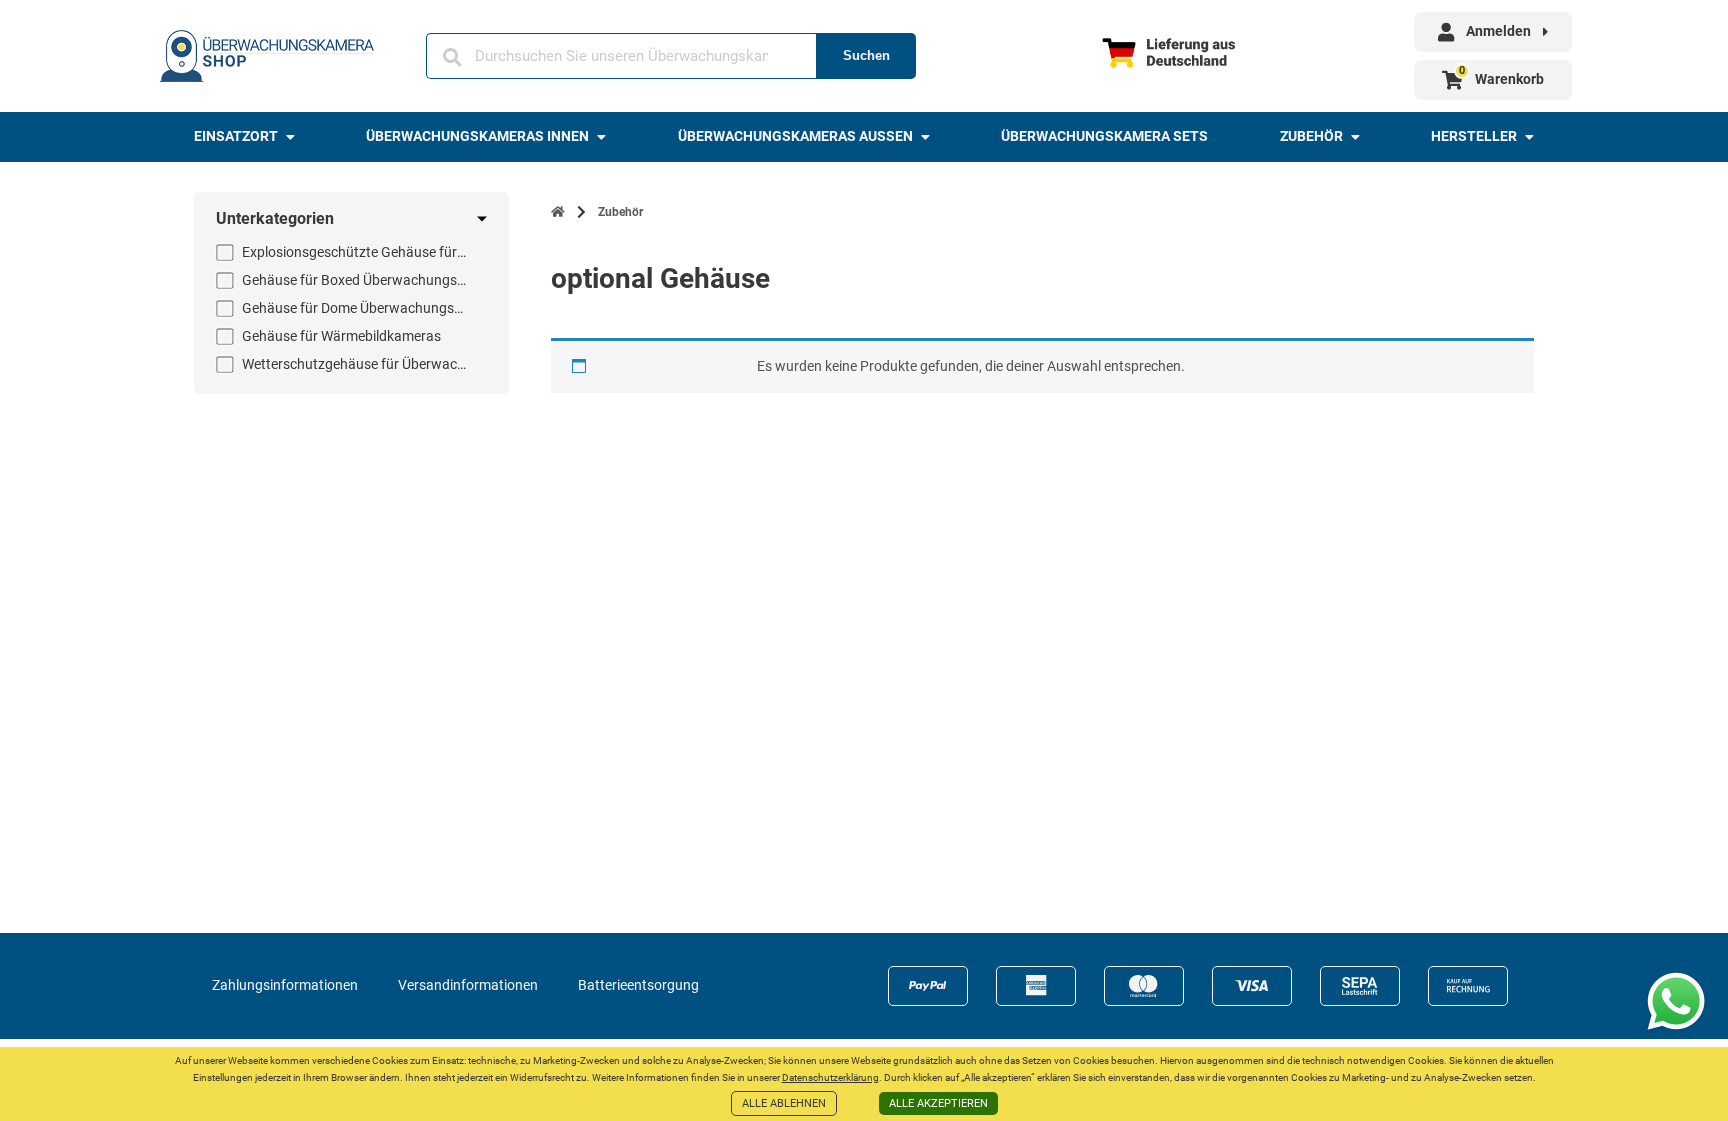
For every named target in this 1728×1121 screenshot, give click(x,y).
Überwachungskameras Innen (477, 136)
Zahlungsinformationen (285, 985)
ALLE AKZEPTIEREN (938, 1103)
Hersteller (1474, 136)
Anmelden (1498, 31)
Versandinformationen (468, 985)
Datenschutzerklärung (830, 1077)
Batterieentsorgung (638, 985)
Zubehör (1311, 136)
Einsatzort (236, 136)
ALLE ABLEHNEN (784, 1103)
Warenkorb (1509, 79)
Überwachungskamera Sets (1104, 136)
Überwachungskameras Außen (795, 136)
